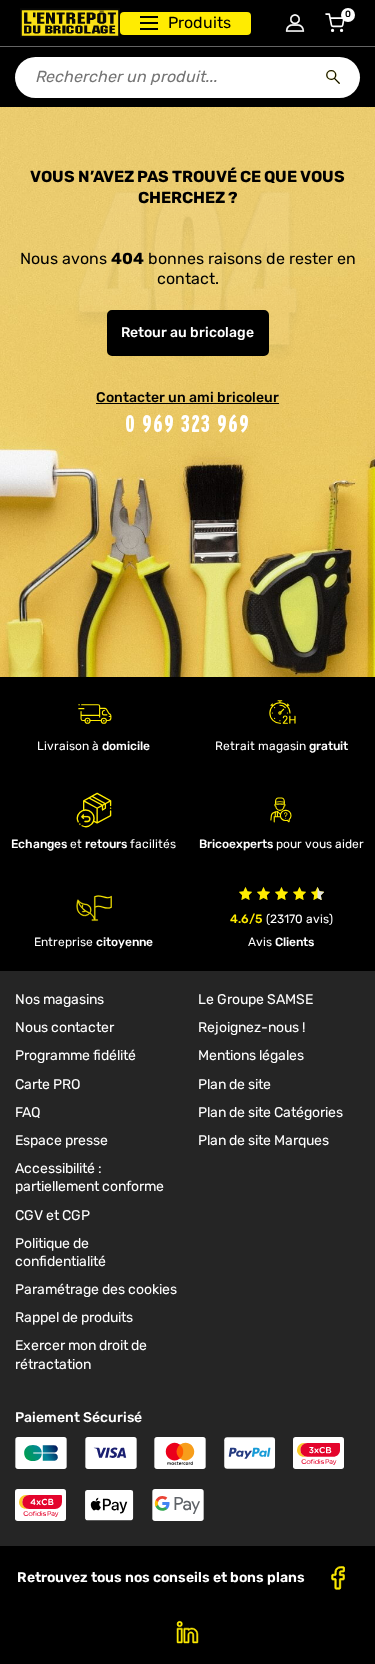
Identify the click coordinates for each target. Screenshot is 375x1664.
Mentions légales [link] (251, 1055)
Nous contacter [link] (64, 1027)
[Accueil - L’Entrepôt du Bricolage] (70, 23)
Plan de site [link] (234, 1084)
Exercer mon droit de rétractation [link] (81, 1354)
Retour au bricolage (187, 332)
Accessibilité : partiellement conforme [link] (89, 1177)
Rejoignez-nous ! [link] (251, 1027)
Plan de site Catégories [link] (270, 1112)
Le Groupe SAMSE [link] (255, 999)
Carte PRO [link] (47, 1084)
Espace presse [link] (61, 1140)
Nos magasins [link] (59, 999)
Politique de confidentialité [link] (60, 1252)
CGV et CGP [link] (52, 1215)
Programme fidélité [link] (75, 1055)
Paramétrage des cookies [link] (96, 1289)
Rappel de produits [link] (74, 1317)
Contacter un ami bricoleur (187, 397)
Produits (199, 22)
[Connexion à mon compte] (295, 23)
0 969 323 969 (187, 423)
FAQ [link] (27, 1112)
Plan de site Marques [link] (263, 1140)
